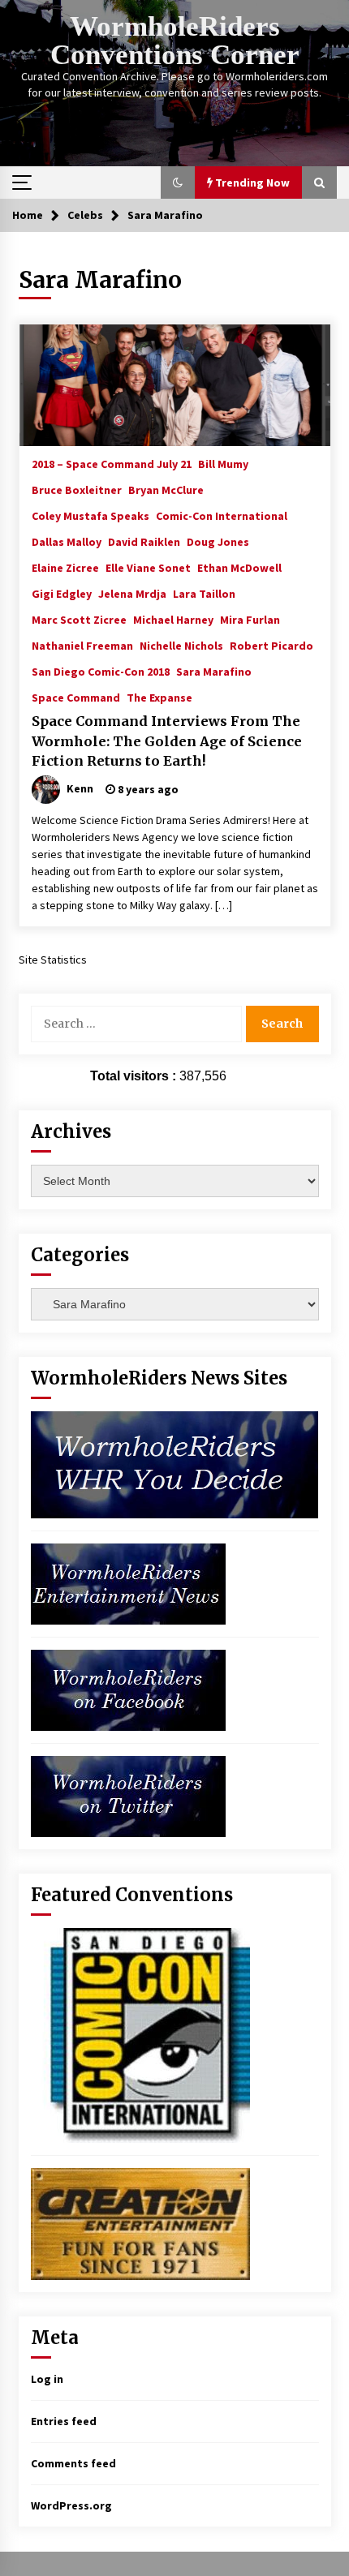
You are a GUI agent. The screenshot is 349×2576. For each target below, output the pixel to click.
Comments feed (73, 2463)
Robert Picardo (271, 645)
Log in (47, 2379)
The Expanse (159, 697)
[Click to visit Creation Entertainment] (140, 2222)
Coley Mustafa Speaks (90, 515)
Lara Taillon (204, 593)
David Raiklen (144, 541)
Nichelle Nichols (181, 645)
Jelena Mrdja (132, 593)
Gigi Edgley (62, 593)
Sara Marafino (214, 671)
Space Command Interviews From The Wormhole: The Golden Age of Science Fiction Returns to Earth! (167, 741)
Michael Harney (173, 619)
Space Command (76, 697)
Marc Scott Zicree (79, 619)
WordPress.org (71, 2505)
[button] (178, 182)
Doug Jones (218, 541)
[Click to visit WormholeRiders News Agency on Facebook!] (128, 1689)
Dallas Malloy (67, 541)
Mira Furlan (250, 619)
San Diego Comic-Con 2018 (101, 671)
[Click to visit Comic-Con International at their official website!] (140, 2034)
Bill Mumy (223, 463)
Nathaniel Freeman (82, 645)
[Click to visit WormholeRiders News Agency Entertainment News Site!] (128, 1582)
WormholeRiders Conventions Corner (175, 41)
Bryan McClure (166, 489)
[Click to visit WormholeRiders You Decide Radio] (175, 1463)
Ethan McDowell (239, 567)
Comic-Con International (222, 515)
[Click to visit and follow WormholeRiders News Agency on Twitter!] (128, 1795)
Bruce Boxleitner (77, 489)
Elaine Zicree (65, 567)
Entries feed (64, 2421)
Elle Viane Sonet (148, 567)
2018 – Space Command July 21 (112, 463)
